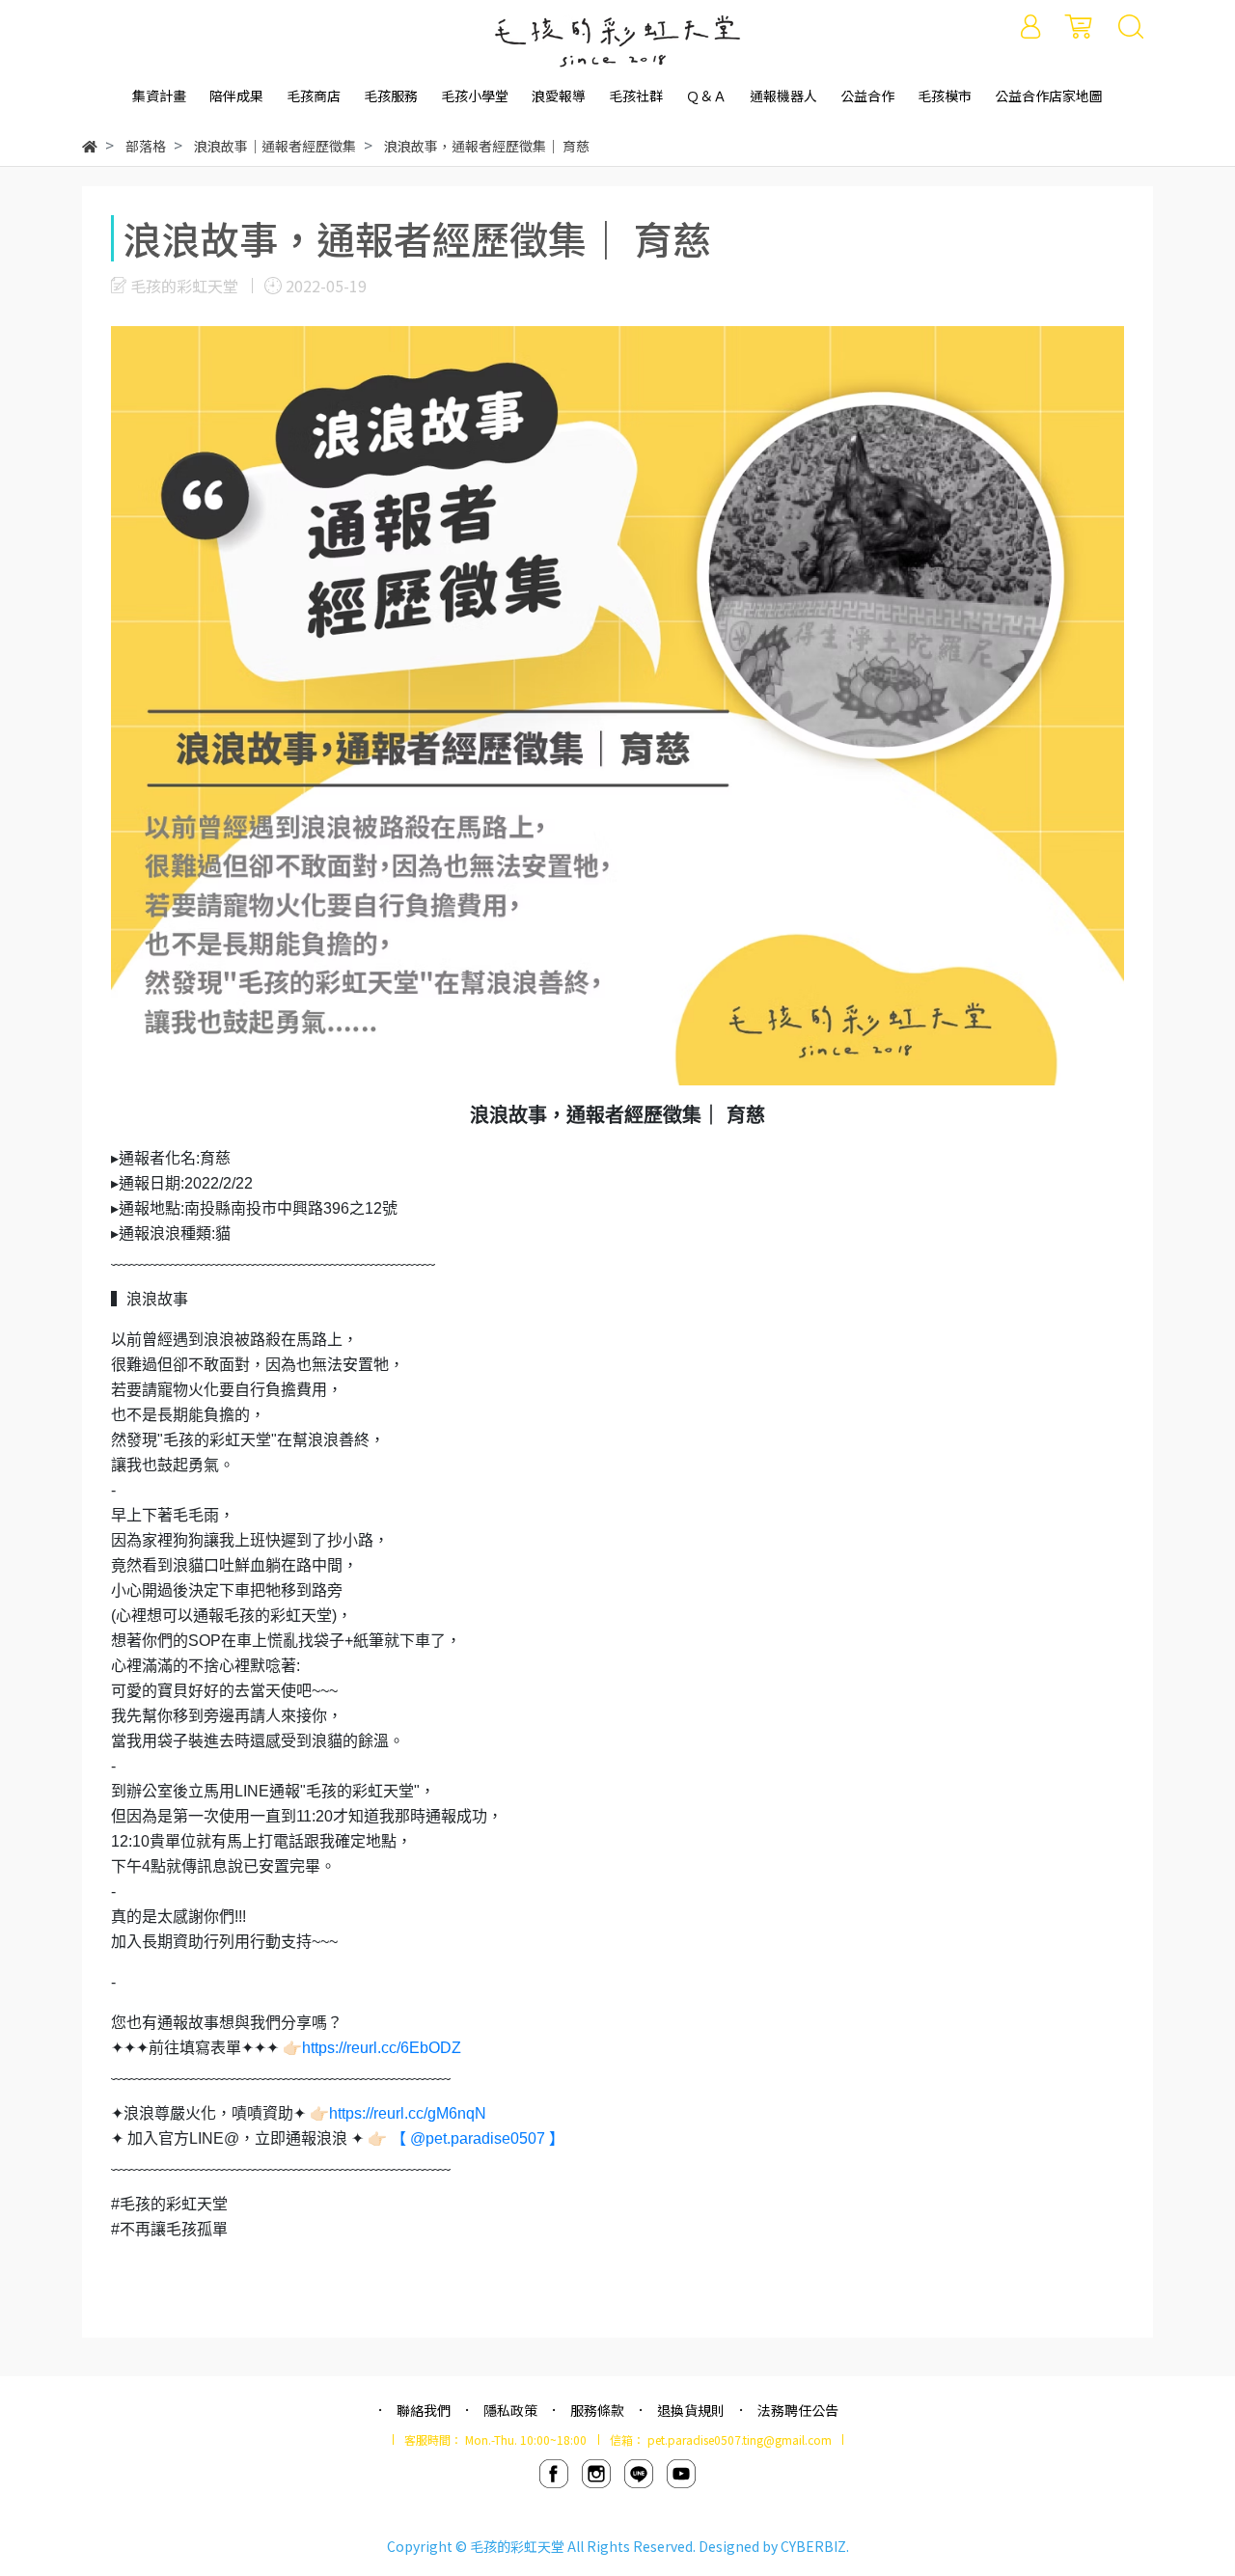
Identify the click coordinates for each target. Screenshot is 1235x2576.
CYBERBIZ (813, 2546)
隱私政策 (510, 2410)
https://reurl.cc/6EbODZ (382, 2048)
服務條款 (597, 2410)
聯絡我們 (424, 2410)
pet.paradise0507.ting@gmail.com (740, 2439)
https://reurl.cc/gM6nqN (408, 2113)
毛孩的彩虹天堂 (517, 2546)
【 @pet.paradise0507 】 (478, 2138)
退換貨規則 (691, 2410)
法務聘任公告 (798, 2410)
